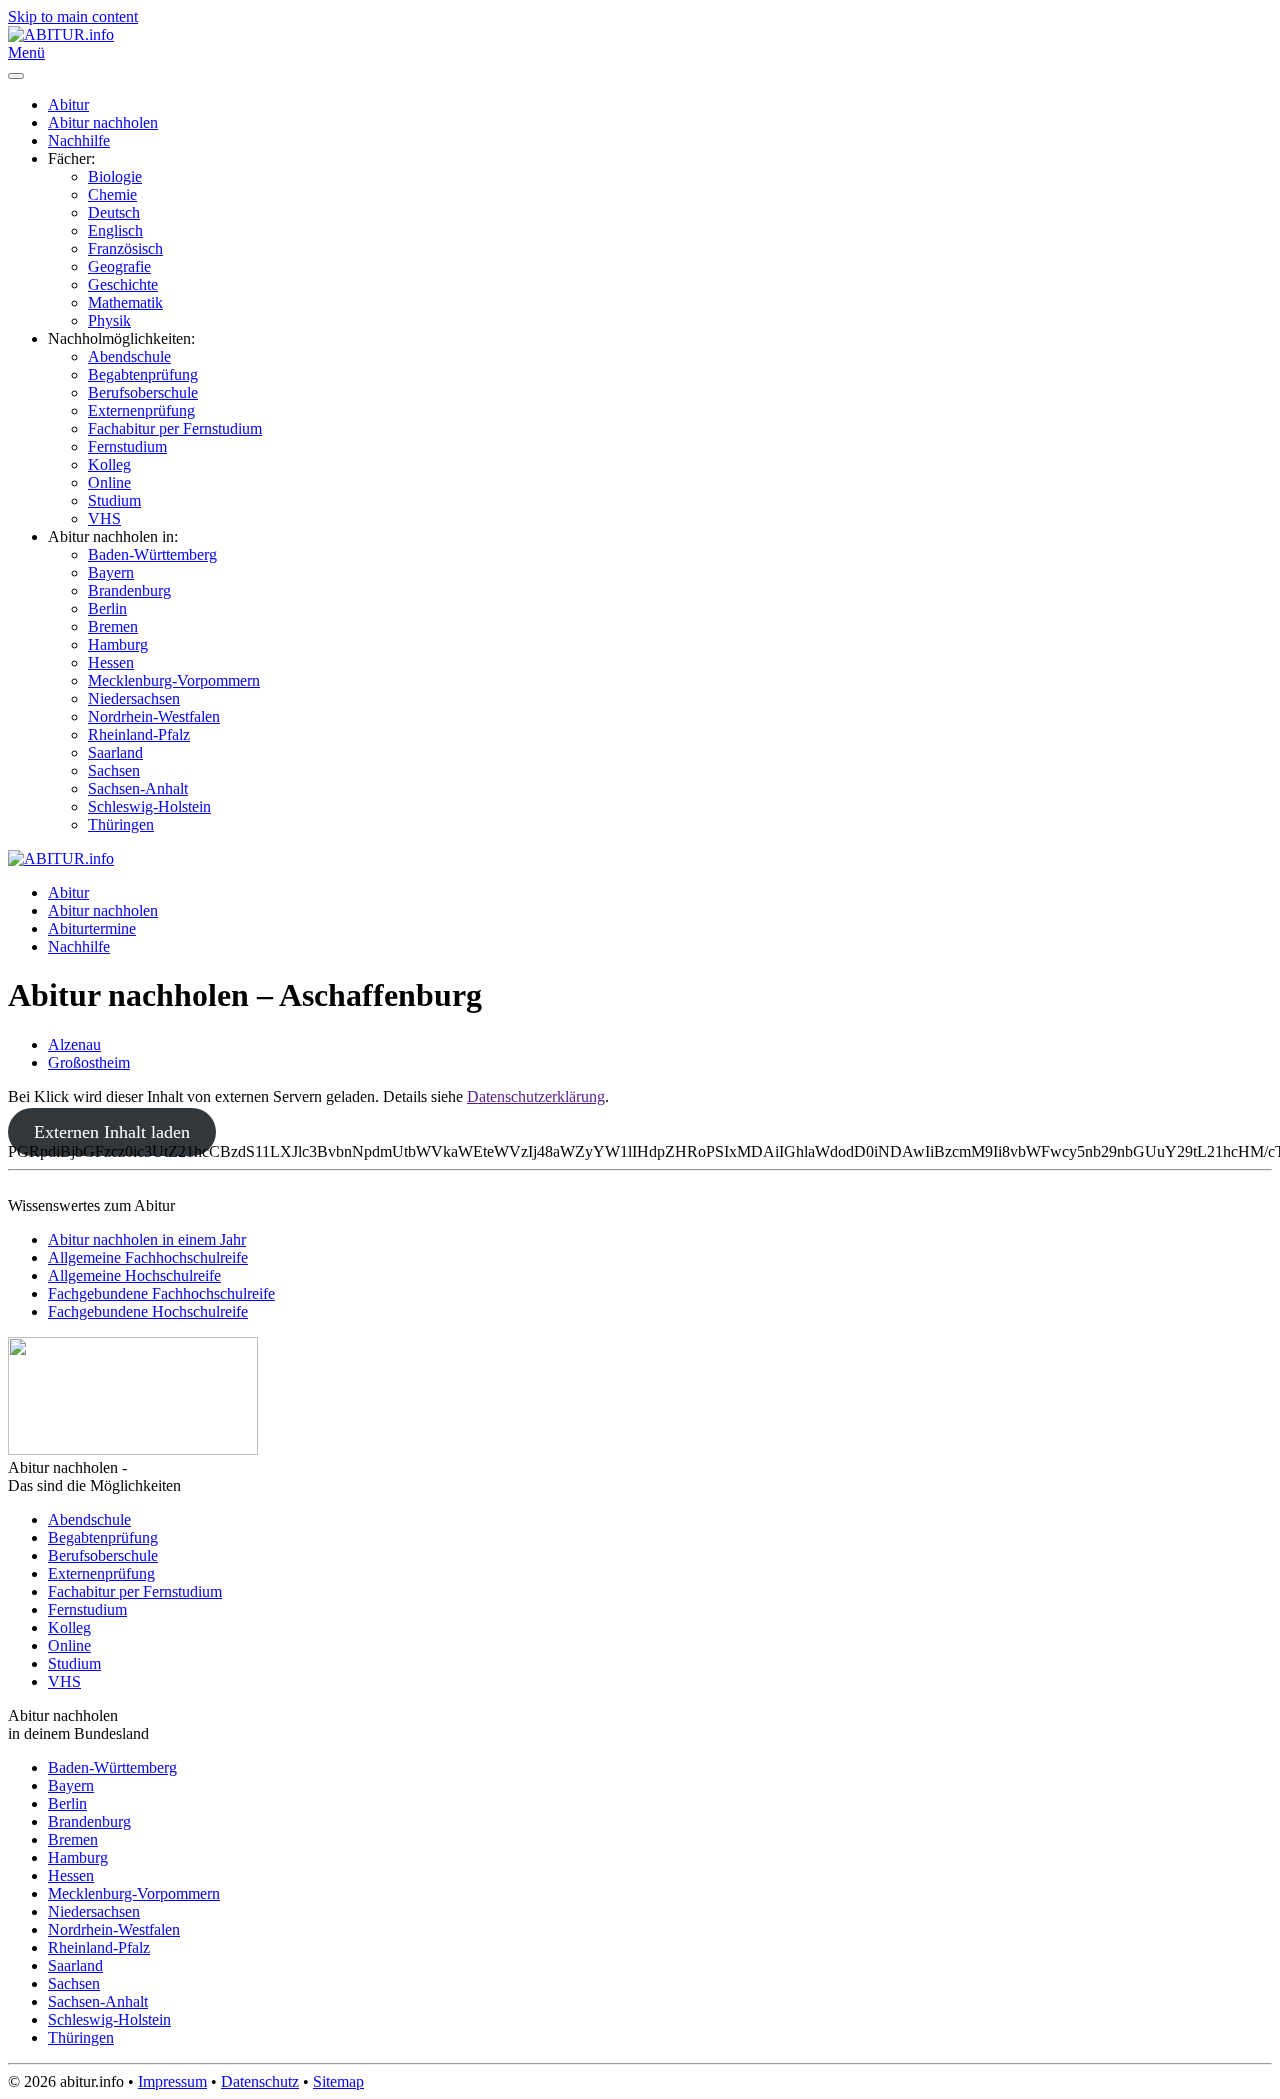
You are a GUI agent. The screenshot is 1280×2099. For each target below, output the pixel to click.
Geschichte (123, 284)
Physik (109, 320)
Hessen (111, 662)
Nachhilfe (79, 140)
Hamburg (118, 644)
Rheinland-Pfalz (139, 734)
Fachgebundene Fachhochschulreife (161, 1293)
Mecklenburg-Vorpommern (174, 680)
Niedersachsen (134, 698)
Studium (114, 500)
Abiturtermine (92, 928)
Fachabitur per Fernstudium (175, 428)
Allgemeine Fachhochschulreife (148, 1257)
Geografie (119, 266)
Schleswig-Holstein (149, 806)
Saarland (115, 752)
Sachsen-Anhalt (138, 788)
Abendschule (129, 356)
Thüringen (121, 824)
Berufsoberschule (143, 392)
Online (109, 482)
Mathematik (125, 302)
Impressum (172, 2081)
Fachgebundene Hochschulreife (148, 1311)
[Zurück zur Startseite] (61, 34)
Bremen (113, 626)
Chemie (112, 194)
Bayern (111, 572)
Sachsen (114, 770)
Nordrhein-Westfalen (154, 716)
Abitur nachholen (103, 122)
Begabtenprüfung (143, 374)
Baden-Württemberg (152, 554)
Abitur (68, 104)
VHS (104, 518)
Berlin (107, 608)
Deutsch (114, 212)
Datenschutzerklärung (536, 1096)
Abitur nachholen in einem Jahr (147, 1239)
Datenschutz (260, 2081)
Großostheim (89, 1062)
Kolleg (109, 464)
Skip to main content (73, 16)
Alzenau (74, 1044)
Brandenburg (129, 590)
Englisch (115, 230)
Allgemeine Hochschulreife (134, 1275)
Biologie (115, 176)
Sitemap (338, 2081)
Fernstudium (127, 446)
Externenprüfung (141, 410)
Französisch (125, 248)
